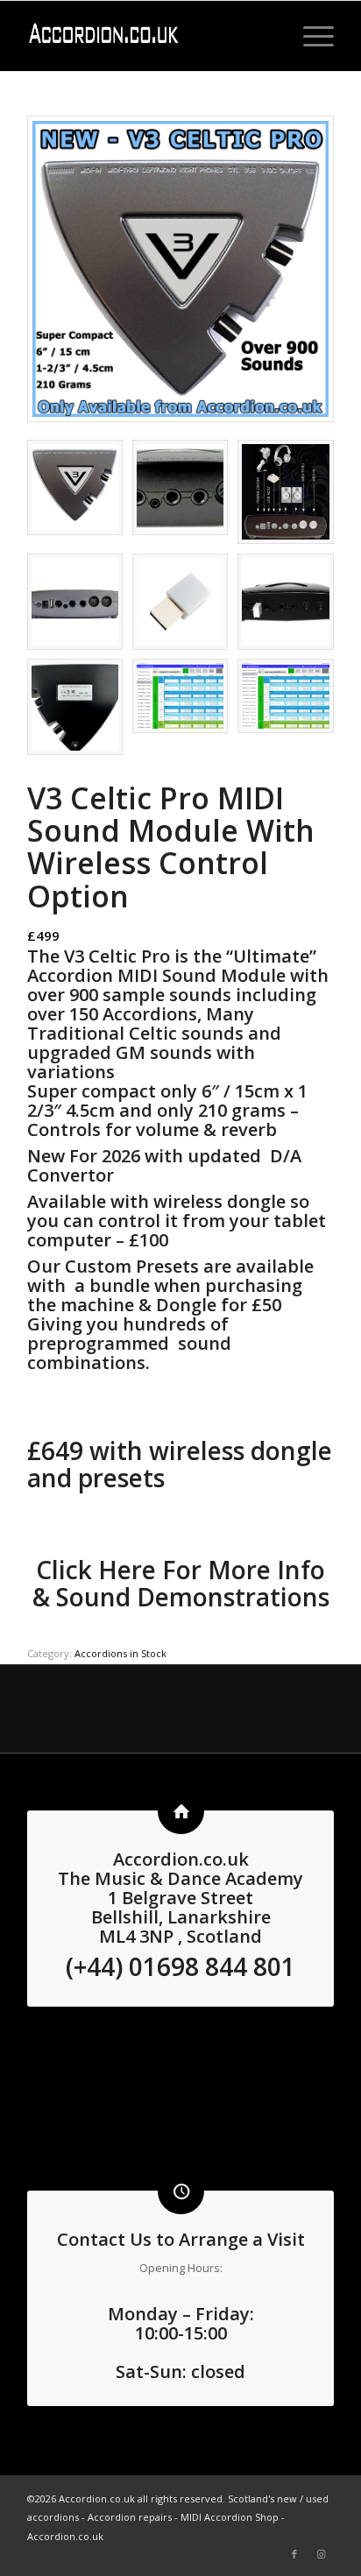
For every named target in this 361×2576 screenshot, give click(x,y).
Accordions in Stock (120, 1653)
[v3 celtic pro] (180, 269)
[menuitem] (310, 36)
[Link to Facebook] (294, 2554)
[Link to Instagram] (321, 2554)
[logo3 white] (150, 36)
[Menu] (310, 36)
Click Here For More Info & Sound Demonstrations (181, 1583)
